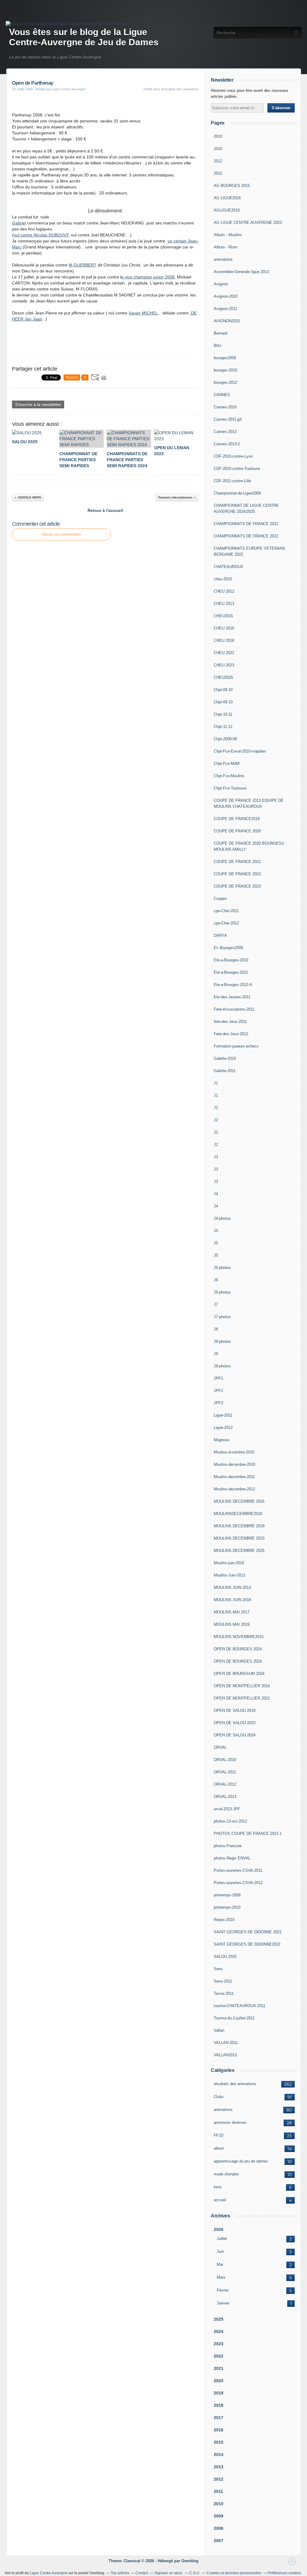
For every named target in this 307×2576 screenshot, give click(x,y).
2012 (218, 161)
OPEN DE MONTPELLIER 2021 (242, 1698)
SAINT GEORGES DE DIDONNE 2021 (248, 1932)
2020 (219, 2381)
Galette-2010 (225, 1058)
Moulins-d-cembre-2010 (234, 1452)
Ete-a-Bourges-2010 (231, 960)
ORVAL (220, 1747)
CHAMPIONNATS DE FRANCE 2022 (246, 536)
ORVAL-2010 (225, 1760)
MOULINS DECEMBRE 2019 (239, 1526)
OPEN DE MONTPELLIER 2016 (242, 1686)
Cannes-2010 (225, 407)
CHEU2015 (223, 616)
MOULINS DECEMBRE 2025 (239, 1551)
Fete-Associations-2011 (234, 1009)
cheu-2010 (223, 579)
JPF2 (218, 1391)
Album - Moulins (228, 235)
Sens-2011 (223, 1981)
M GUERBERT (83, 265)
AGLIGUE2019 (227, 210)
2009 (219, 2516)
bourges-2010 (225, 370)
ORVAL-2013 (225, 1797)
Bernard (221, 333)
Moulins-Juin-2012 (230, 1575)
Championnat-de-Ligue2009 (237, 493)
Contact (142, 2573)
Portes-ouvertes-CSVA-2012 (238, 1883)
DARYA (220, 935)
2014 (219, 2454)
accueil (220, 2200)
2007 (219, 2541)
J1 (216, 1083)
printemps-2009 (227, 1895)
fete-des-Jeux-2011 (230, 1022)
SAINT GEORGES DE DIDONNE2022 (247, 1944)
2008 (219, 2528)
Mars (221, 2277)
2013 (219, 2467)
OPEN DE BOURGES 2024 (238, 1649)
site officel (106, 105)
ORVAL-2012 (225, 1784)
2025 (219, 2319)
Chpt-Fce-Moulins (229, 776)
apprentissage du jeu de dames (241, 2161)
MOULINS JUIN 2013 (232, 1587)
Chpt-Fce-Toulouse (230, 788)
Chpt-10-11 (223, 714)
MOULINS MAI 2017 (232, 1612)
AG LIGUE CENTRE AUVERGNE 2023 (248, 222)
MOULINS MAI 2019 (232, 1624)
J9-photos (222, 1366)
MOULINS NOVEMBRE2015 (239, 1637)
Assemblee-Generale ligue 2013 (241, 272)
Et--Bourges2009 (228, 948)
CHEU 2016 (224, 628)
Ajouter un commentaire (61, 534)
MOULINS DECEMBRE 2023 (239, 1538)
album (219, 2148)
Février (223, 2290)
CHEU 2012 (224, 591)
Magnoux (222, 1440)
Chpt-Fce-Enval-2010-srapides (240, 751)
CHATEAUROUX (228, 567)
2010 (218, 136)
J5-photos (222, 1268)
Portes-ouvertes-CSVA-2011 (238, 1870)
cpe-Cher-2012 (226, 923)
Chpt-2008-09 (225, 739)
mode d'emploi (226, 2174)
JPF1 (218, 1378)
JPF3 (218, 1403)
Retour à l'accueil (105, 510)
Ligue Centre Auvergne (49, 2573)
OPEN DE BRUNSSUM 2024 (239, 1674)
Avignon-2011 (225, 309)
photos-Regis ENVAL (232, 1858)
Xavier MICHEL (143, 313)
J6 (216, 1280)
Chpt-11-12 (223, 727)
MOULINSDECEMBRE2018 (238, 1514)
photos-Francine (228, 1846)
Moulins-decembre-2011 (234, 1477)
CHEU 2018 (224, 640)
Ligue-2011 (223, 1415)
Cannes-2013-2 (227, 444)
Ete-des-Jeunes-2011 (232, 997)
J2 (216, 1108)
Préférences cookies (284, 2573)
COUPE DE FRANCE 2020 (237, 831)
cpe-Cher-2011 (226, 911)
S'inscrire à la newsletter (38, 404)
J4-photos (222, 1218)
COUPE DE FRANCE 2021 (237, 862)
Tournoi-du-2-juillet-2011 (234, 2018)
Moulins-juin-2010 (229, 1563)
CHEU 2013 (224, 604)
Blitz (218, 346)
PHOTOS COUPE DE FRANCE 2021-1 (248, 1834)
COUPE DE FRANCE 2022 (237, 874)
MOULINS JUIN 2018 (232, 1600)
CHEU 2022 (224, 653)
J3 (216, 1157)
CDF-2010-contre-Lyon (233, 456)
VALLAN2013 (225, 2055)
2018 (219, 2405)
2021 (219, 2368)
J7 (216, 1305)
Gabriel (19, 223)
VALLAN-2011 (226, 2043)
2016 (219, 2430)
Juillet (222, 2239)
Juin (220, 2251)
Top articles (120, 2573)
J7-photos (222, 1317)
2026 (219, 2229)
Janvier (223, 2303)
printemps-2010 (227, 1907)
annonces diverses (230, 2122)
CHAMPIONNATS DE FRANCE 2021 (246, 524)
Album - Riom (226, 247)
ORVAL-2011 (225, 1772)
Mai (220, 2264)
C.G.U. (195, 2573)
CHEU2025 (223, 677)
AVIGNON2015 (227, 321)
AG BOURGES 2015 (232, 186)
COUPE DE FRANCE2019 (237, 819)
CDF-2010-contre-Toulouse (237, 469)
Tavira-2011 (224, 1993)
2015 (219, 2442)
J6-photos (222, 1292)
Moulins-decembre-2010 (234, 1464)
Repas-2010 (224, 1920)
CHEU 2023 (224, 665)
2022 (219, 2356)
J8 (216, 1329)
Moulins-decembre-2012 (234, 1489)
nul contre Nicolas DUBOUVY (41, 235)
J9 (216, 1354)
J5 (216, 1231)
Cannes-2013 (225, 432)
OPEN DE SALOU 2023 (235, 1723)
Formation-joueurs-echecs (236, 1046)
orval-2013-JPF (227, 1809)
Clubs (219, 2097)
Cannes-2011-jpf (228, 419)
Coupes (220, 899)
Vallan (219, 2030)
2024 (219, 2331)
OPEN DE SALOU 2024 (235, 1735)
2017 (219, 2418)
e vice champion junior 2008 (148, 277)
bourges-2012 (225, 382)
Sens (218, 1969)
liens (218, 2187)
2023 (219, 2344)
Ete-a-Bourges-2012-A (233, 985)
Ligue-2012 (223, 1428)
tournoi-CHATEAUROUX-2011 (240, 2006)
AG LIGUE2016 (227, 198)
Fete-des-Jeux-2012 (231, 1034)
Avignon (221, 284)
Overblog (190, 2561)
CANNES (222, 395)
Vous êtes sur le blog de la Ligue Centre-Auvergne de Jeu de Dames (84, 37)
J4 (216, 1194)
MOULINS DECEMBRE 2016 (239, 1501)
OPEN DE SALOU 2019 (235, 1710)
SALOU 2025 (225, 1957)
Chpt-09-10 (223, 690)
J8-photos (222, 1341)
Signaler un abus (169, 2573)
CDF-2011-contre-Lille (232, 481)
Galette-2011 (225, 1071)
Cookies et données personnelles (234, 2573)
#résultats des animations (180, 89)
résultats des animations (235, 2084)
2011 (218, 2491)
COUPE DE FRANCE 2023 (237, 886)
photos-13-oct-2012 (230, 1821)
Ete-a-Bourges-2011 (231, 972)
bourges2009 (225, 358)
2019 (219, 2393)
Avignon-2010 (226, 296)
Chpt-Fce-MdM (227, 763)
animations (223, 259)
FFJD (219, 2135)
